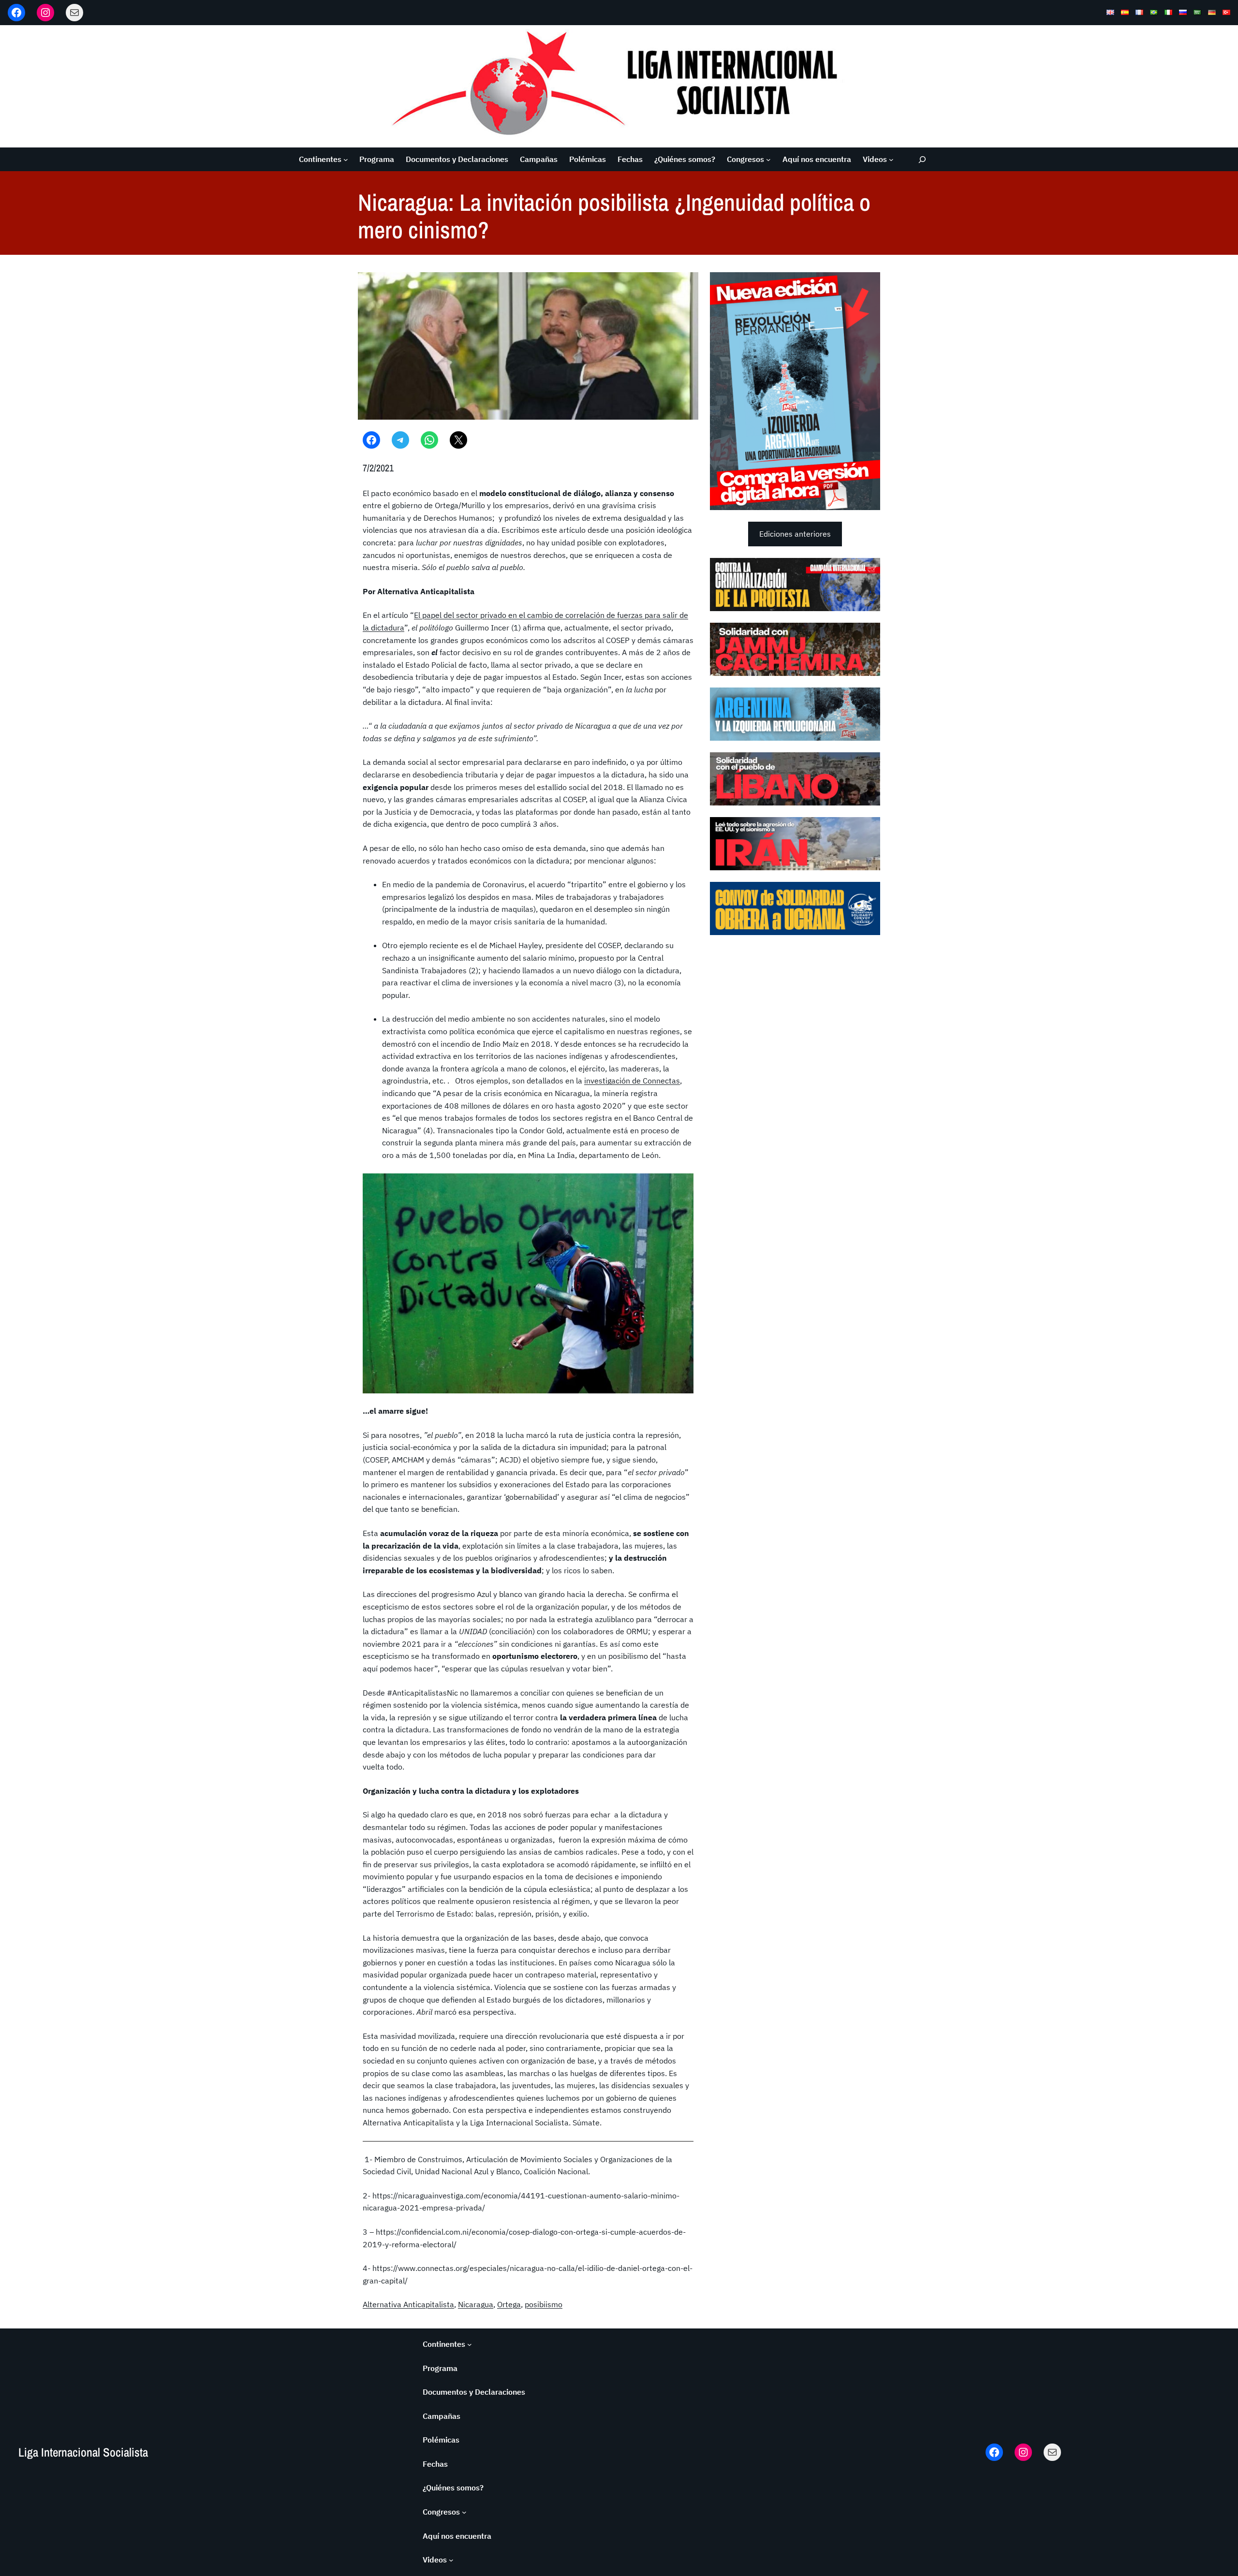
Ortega (509, 2304)
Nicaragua (476, 2304)
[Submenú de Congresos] (768, 160)
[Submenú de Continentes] (346, 160)
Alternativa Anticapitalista (408, 2304)
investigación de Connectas (632, 1081)
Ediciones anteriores (795, 534)
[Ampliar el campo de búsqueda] (922, 159)
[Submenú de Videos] (891, 160)
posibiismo (544, 2304)
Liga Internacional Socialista (83, 2452)
